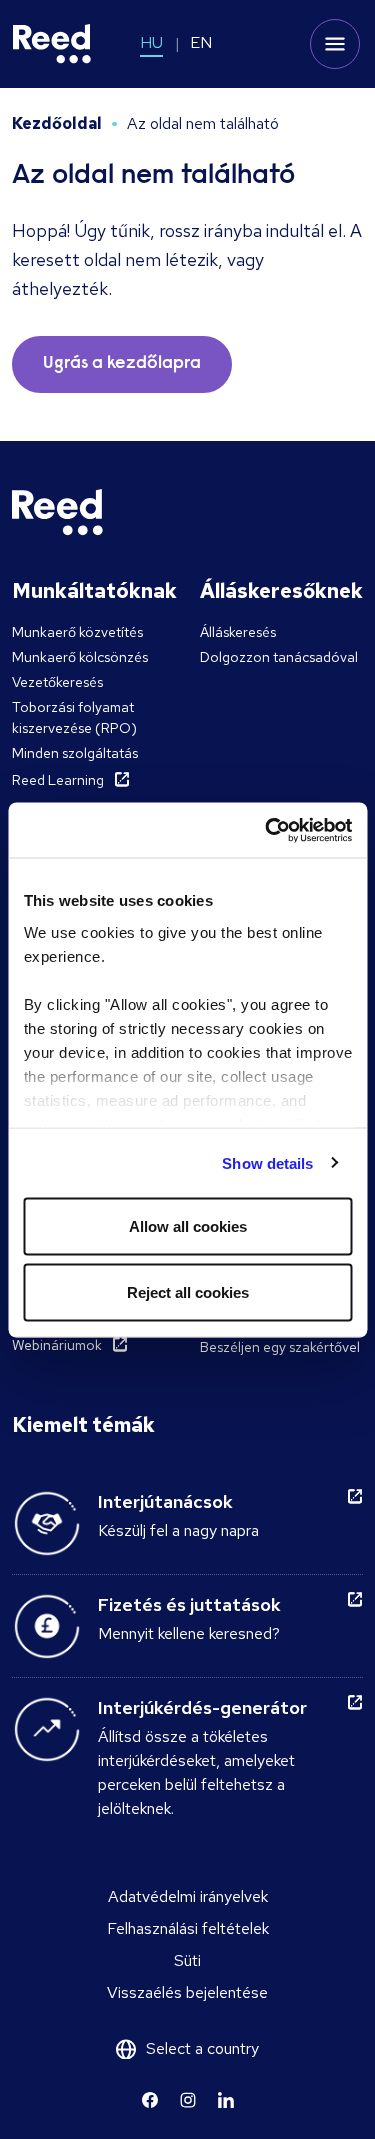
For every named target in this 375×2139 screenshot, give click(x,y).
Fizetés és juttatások (189, 1604)
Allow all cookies (188, 1226)
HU (151, 42)
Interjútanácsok (165, 1501)
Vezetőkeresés (57, 682)
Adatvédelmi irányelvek (188, 1896)
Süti (187, 1960)
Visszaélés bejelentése (187, 1992)
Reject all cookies (188, 1291)
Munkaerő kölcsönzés (80, 657)
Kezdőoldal (57, 123)
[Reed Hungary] (52, 44)
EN (201, 42)
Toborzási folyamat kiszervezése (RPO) (74, 717)
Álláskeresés (238, 632)
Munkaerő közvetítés (77, 632)
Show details (267, 1162)
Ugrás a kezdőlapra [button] (122, 364)
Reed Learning (58, 780)
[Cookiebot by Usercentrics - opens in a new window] (267, 830)
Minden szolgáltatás (75, 753)
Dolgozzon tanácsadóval (279, 657)
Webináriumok (57, 1345)
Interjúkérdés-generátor (202, 1707)
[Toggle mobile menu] (335, 44)
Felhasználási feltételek (188, 1928)
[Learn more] (150, 2100)
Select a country (202, 2048)
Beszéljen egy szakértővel (280, 1347)
